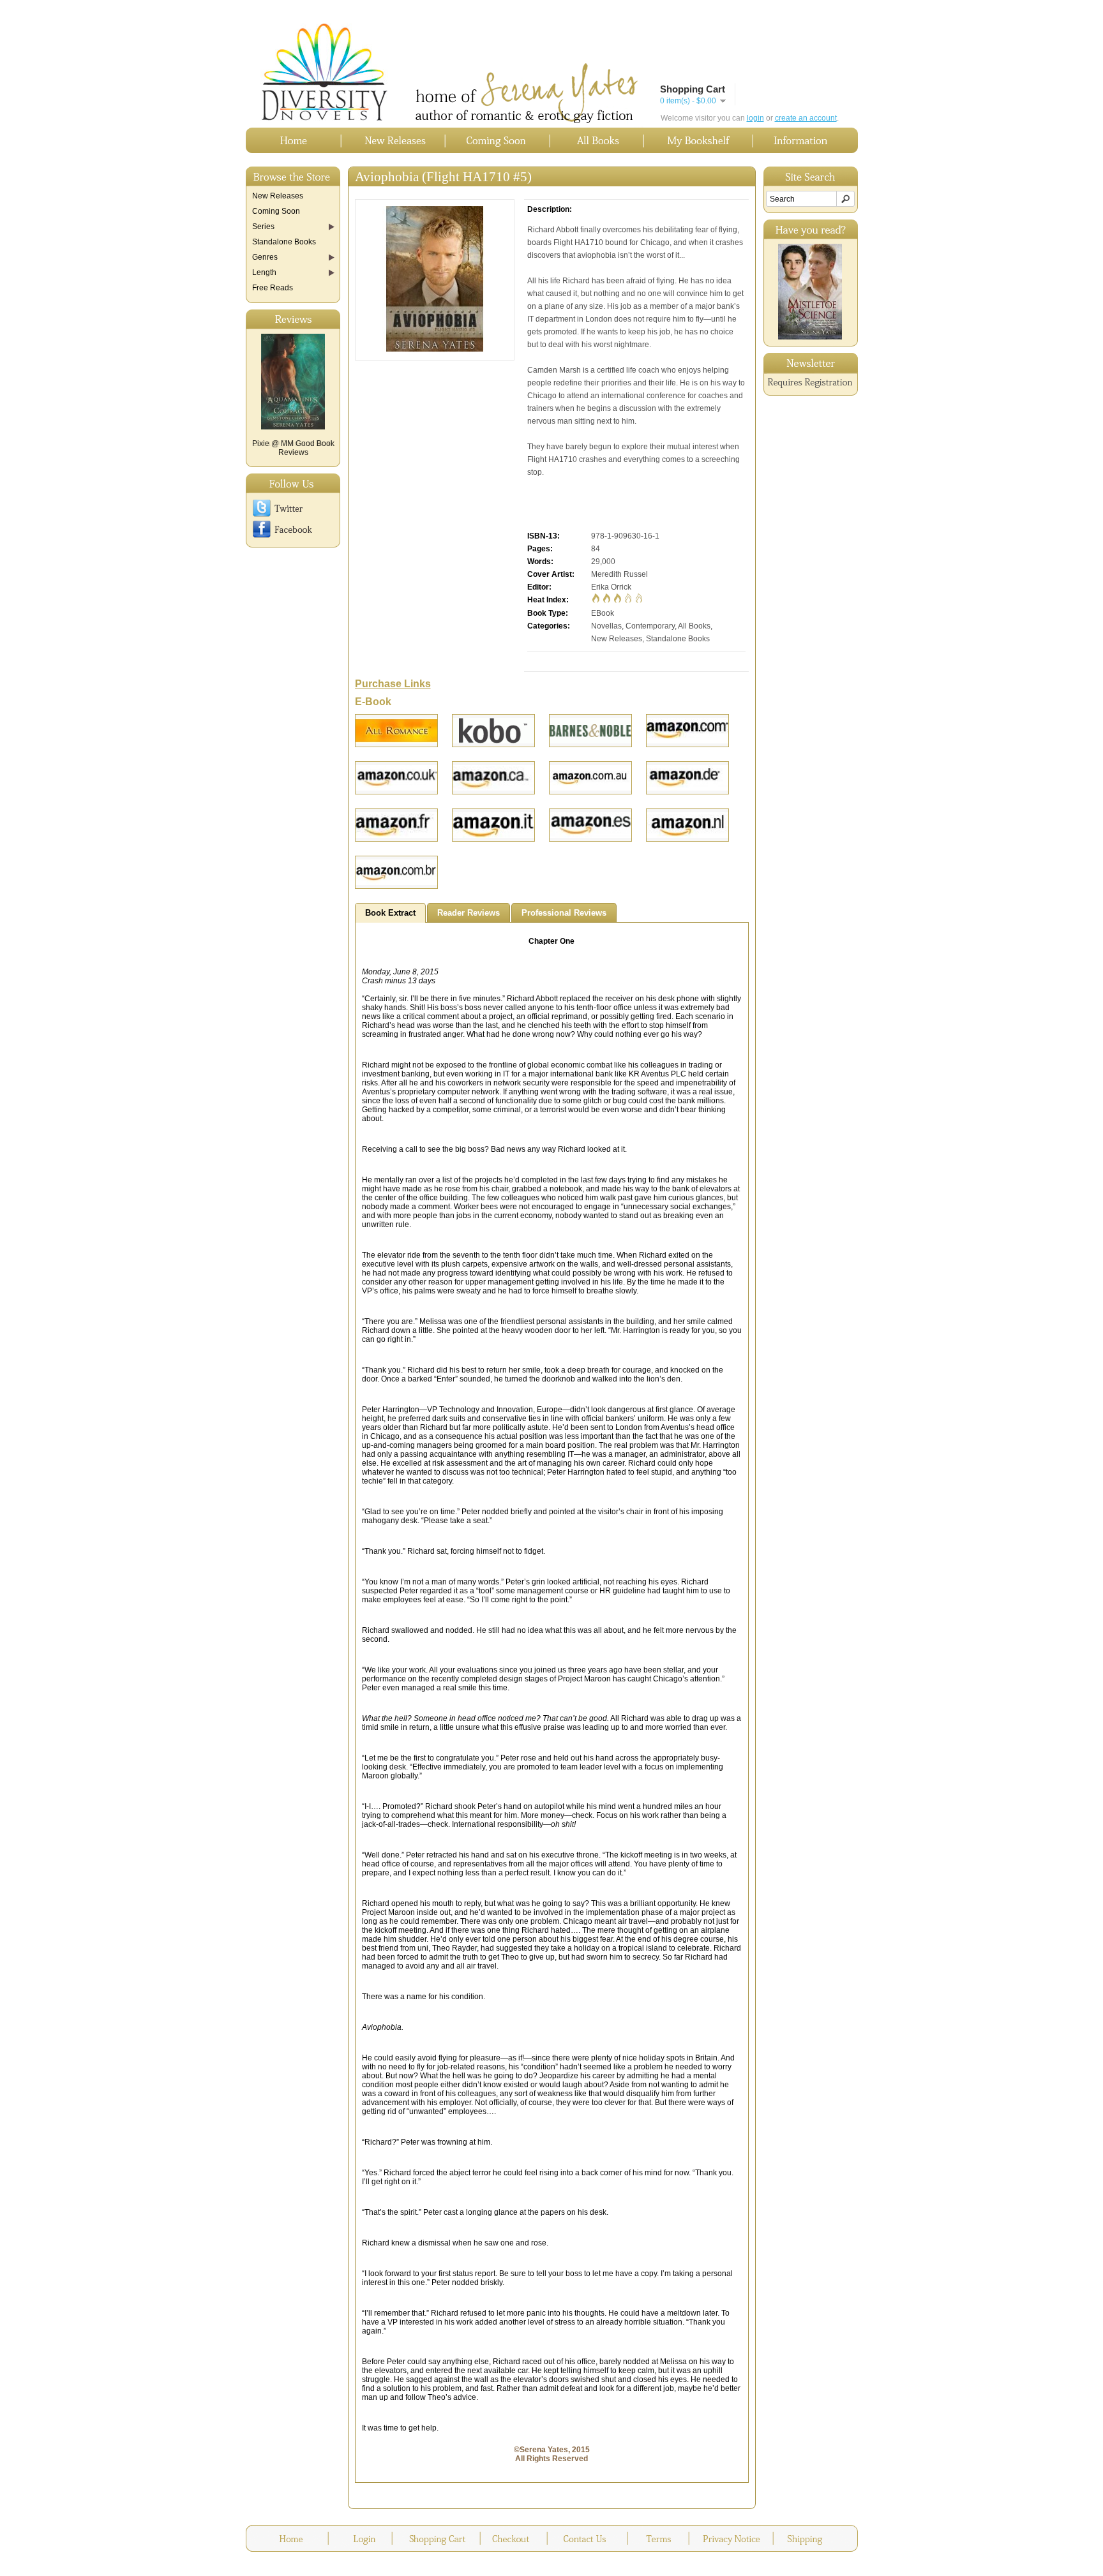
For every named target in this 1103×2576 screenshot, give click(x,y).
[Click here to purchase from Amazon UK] (396, 778)
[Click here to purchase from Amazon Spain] (590, 825)
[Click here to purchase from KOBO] (493, 731)
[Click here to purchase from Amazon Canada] (493, 778)
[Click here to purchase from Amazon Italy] (493, 825)
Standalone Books (678, 639)
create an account (806, 118)
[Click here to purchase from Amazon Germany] (687, 778)
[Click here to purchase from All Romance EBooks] (396, 731)
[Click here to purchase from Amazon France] (396, 825)
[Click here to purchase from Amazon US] (687, 731)
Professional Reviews (564, 913)
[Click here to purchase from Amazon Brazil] (396, 872)
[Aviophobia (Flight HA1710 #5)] (435, 349)
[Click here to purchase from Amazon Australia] (590, 778)
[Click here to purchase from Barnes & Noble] (590, 731)
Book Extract (390, 913)
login (755, 118)
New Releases (617, 639)
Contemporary (650, 626)
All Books (694, 626)
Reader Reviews (469, 913)
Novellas (606, 626)
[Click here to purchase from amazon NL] (687, 825)
